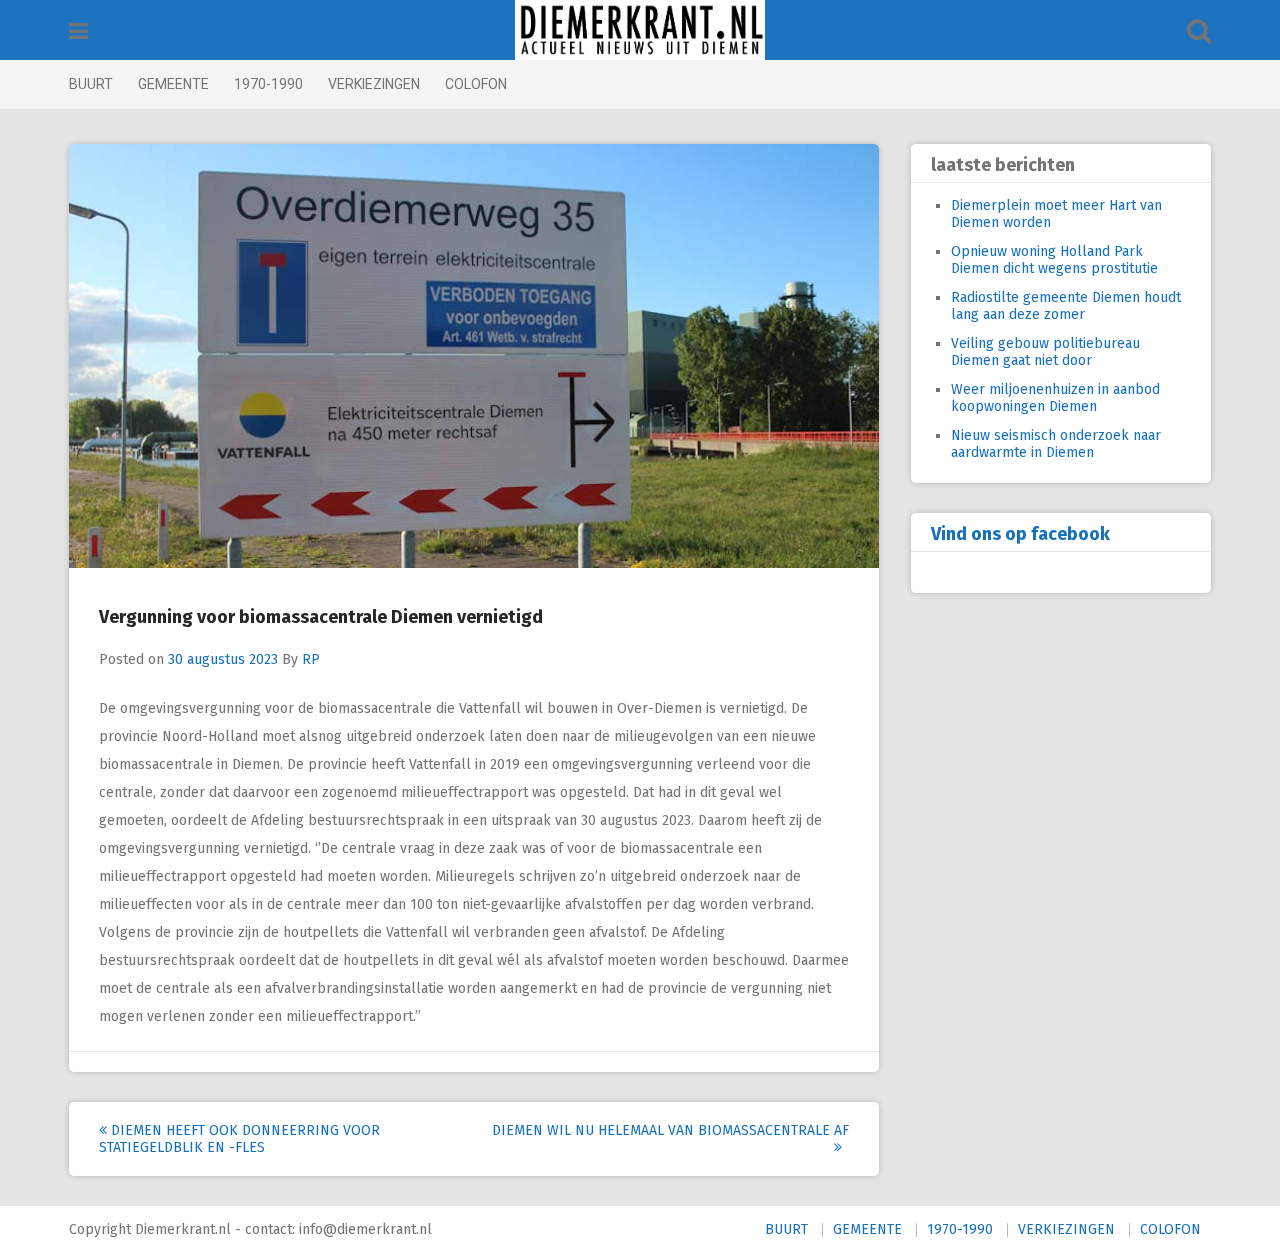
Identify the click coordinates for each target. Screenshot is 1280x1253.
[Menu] (78, 31)
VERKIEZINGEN (374, 84)
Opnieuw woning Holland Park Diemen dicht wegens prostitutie (1054, 260)
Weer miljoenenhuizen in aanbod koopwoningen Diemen (1055, 398)
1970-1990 (268, 84)
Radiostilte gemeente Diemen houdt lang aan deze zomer (1066, 306)
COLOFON (476, 84)
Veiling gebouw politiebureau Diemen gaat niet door (1045, 352)
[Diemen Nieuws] (640, 30)
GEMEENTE (173, 84)
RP (311, 659)
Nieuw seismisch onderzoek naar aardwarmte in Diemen (1056, 444)
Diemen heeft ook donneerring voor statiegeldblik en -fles (239, 1139)
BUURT (91, 84)
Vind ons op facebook (1020, 534)
